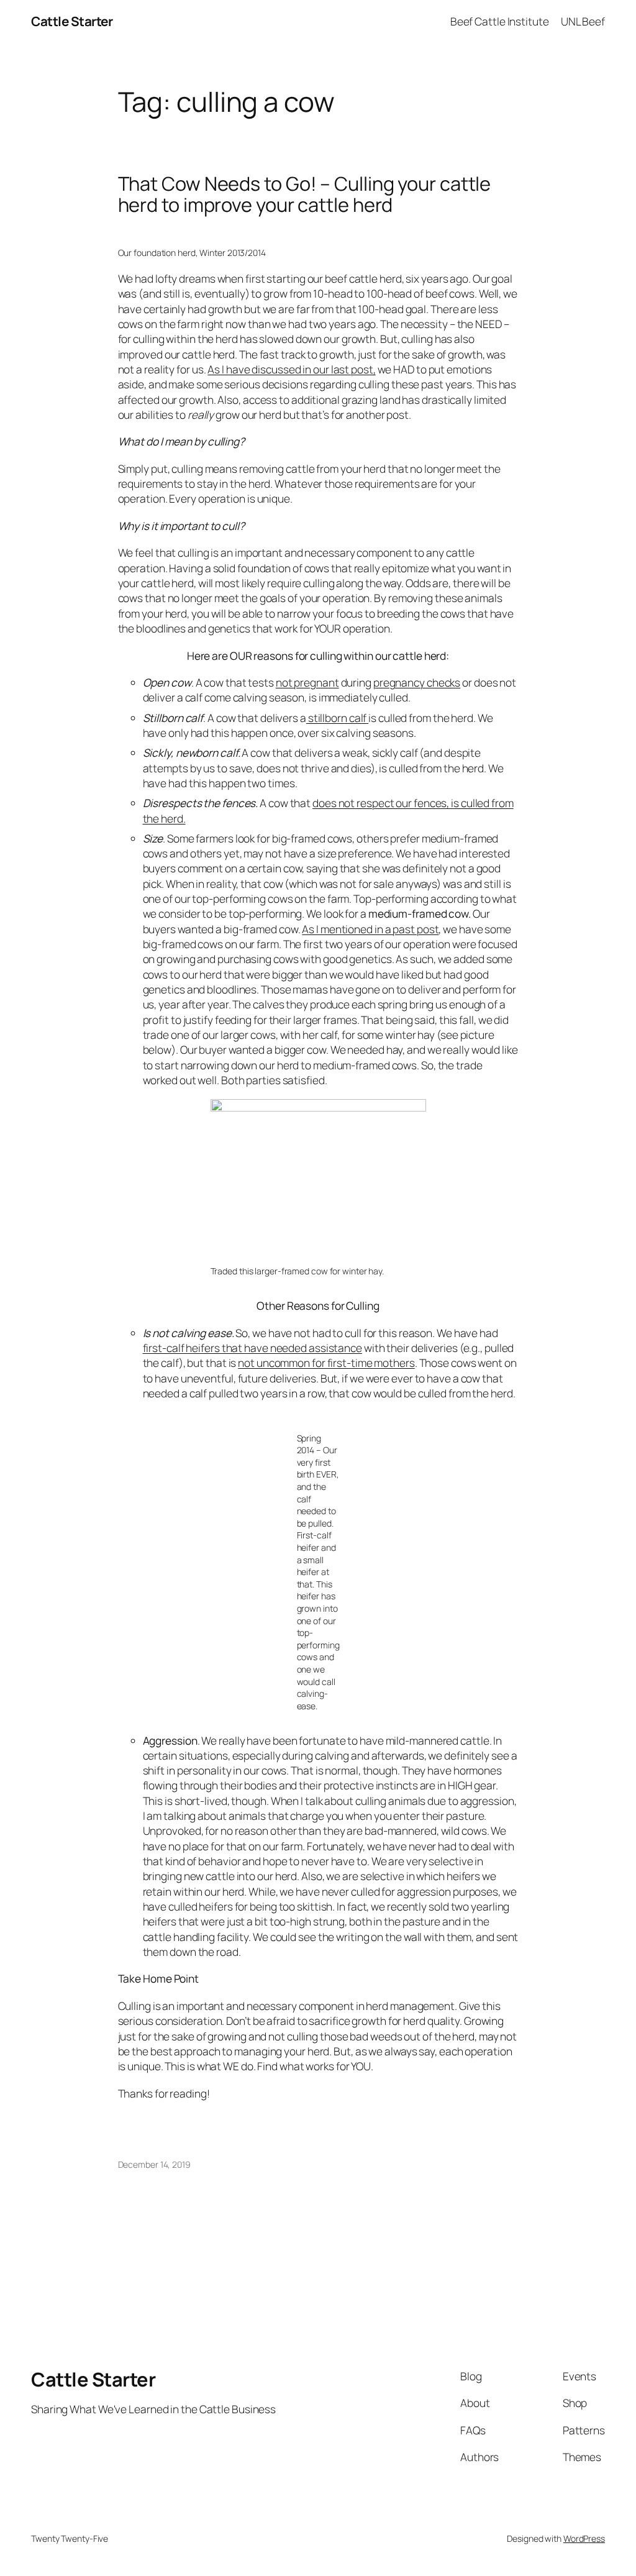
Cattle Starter (72, 21)
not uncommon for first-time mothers (326, 1363)
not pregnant (307, 682)
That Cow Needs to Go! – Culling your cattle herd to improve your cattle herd (305, 194)
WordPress (584, 2538)
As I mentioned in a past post (370, 929)
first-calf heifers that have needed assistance (252, 1348)
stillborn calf (337, 718)
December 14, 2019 (154, 2164)
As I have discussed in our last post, (291, 369)
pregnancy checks (417, 682)
